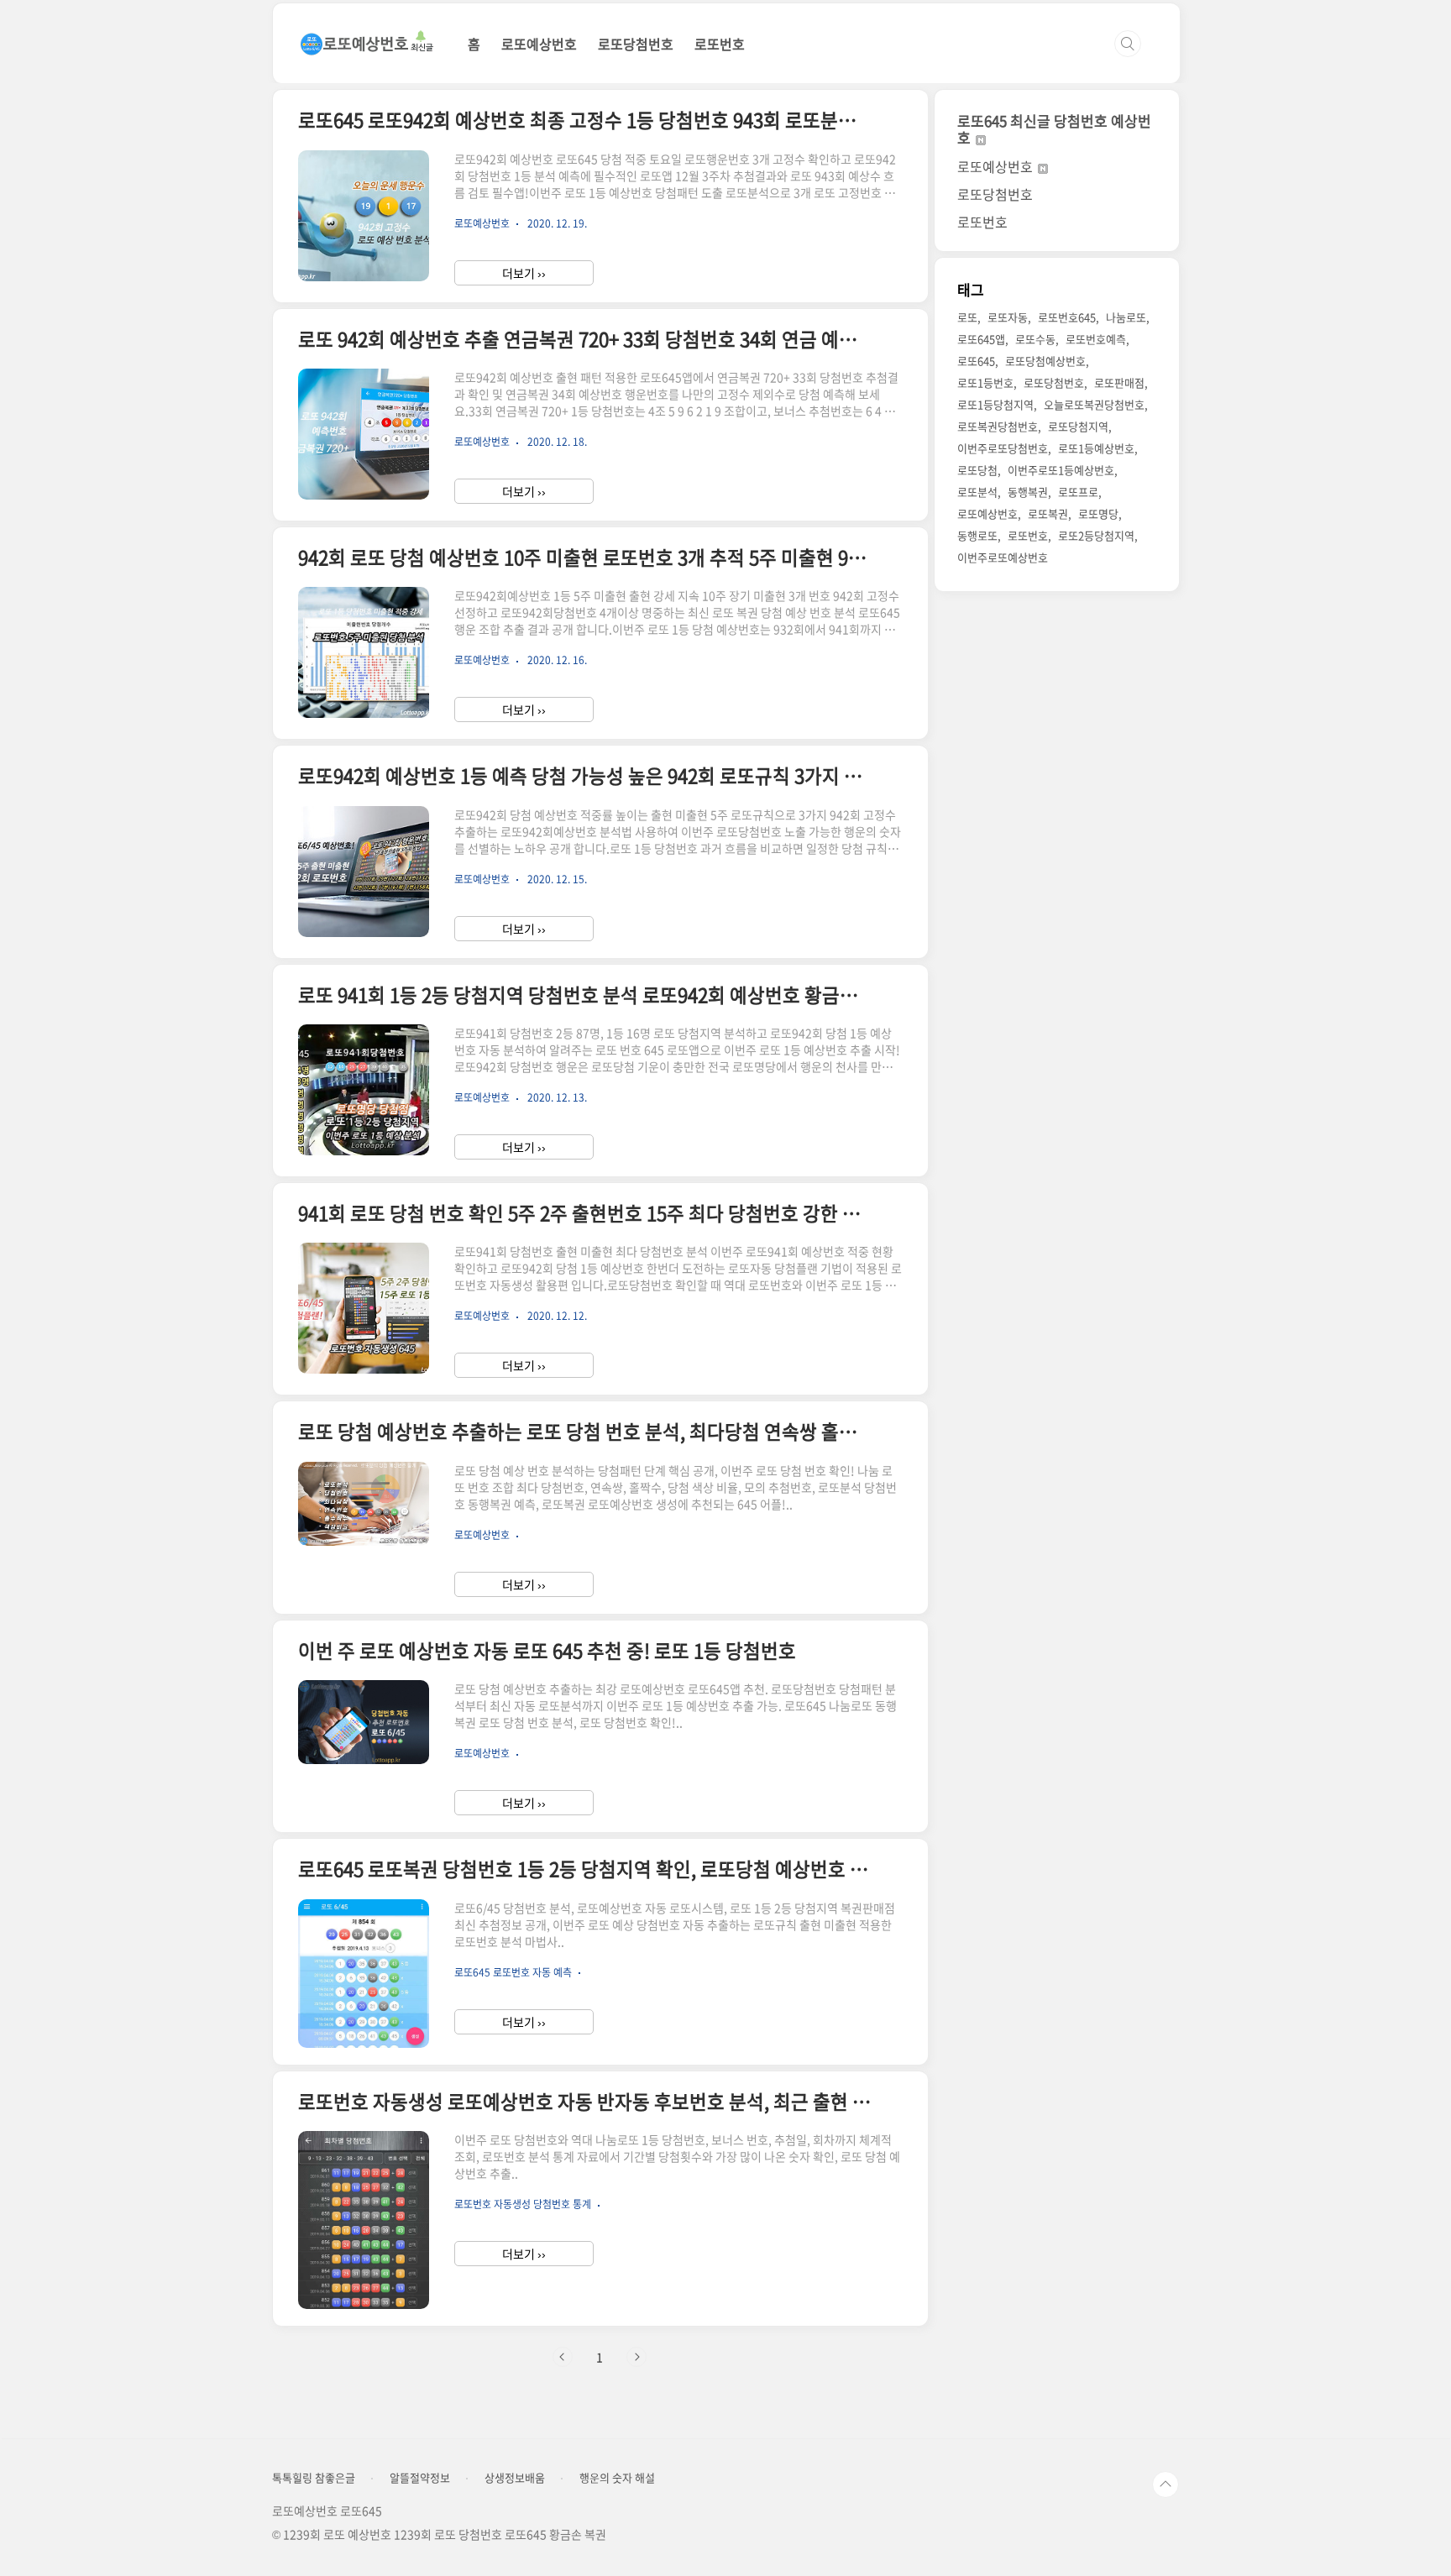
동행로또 (977, 535)
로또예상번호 (539, 44)
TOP (1166, 2484)
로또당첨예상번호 (1045, 361)
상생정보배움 (515, 2478)
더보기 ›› (524, 273)
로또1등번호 (985, 382)
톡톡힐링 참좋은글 (314, 2478)
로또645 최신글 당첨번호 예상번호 (1054, 129)
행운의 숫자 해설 (617, 2478)
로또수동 (1035, 339)
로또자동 (1008, 317)
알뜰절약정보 (420, 2478)
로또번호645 (1067, 317)
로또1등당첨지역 (995, 404)
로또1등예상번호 (1096, 448)
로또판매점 (1119, 382)
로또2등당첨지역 (1096, 535)
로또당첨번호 (636, 44)
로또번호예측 (1096, 339)
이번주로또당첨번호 (1003, 448)
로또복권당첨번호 (998, 426)
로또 (967, 317)
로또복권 (1048, 513)
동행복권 (1028, 492)
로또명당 (1098, 513)
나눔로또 (1126, 317)
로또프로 (1078, 492)
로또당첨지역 (1078, 426)
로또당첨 (977, 470)
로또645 (976, 361)
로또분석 (977, 492)
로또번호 (720, 44)
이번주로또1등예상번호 (1061, 470)
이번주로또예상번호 (1003, 557)
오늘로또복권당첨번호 (1094, 404)
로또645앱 (981, 339)
